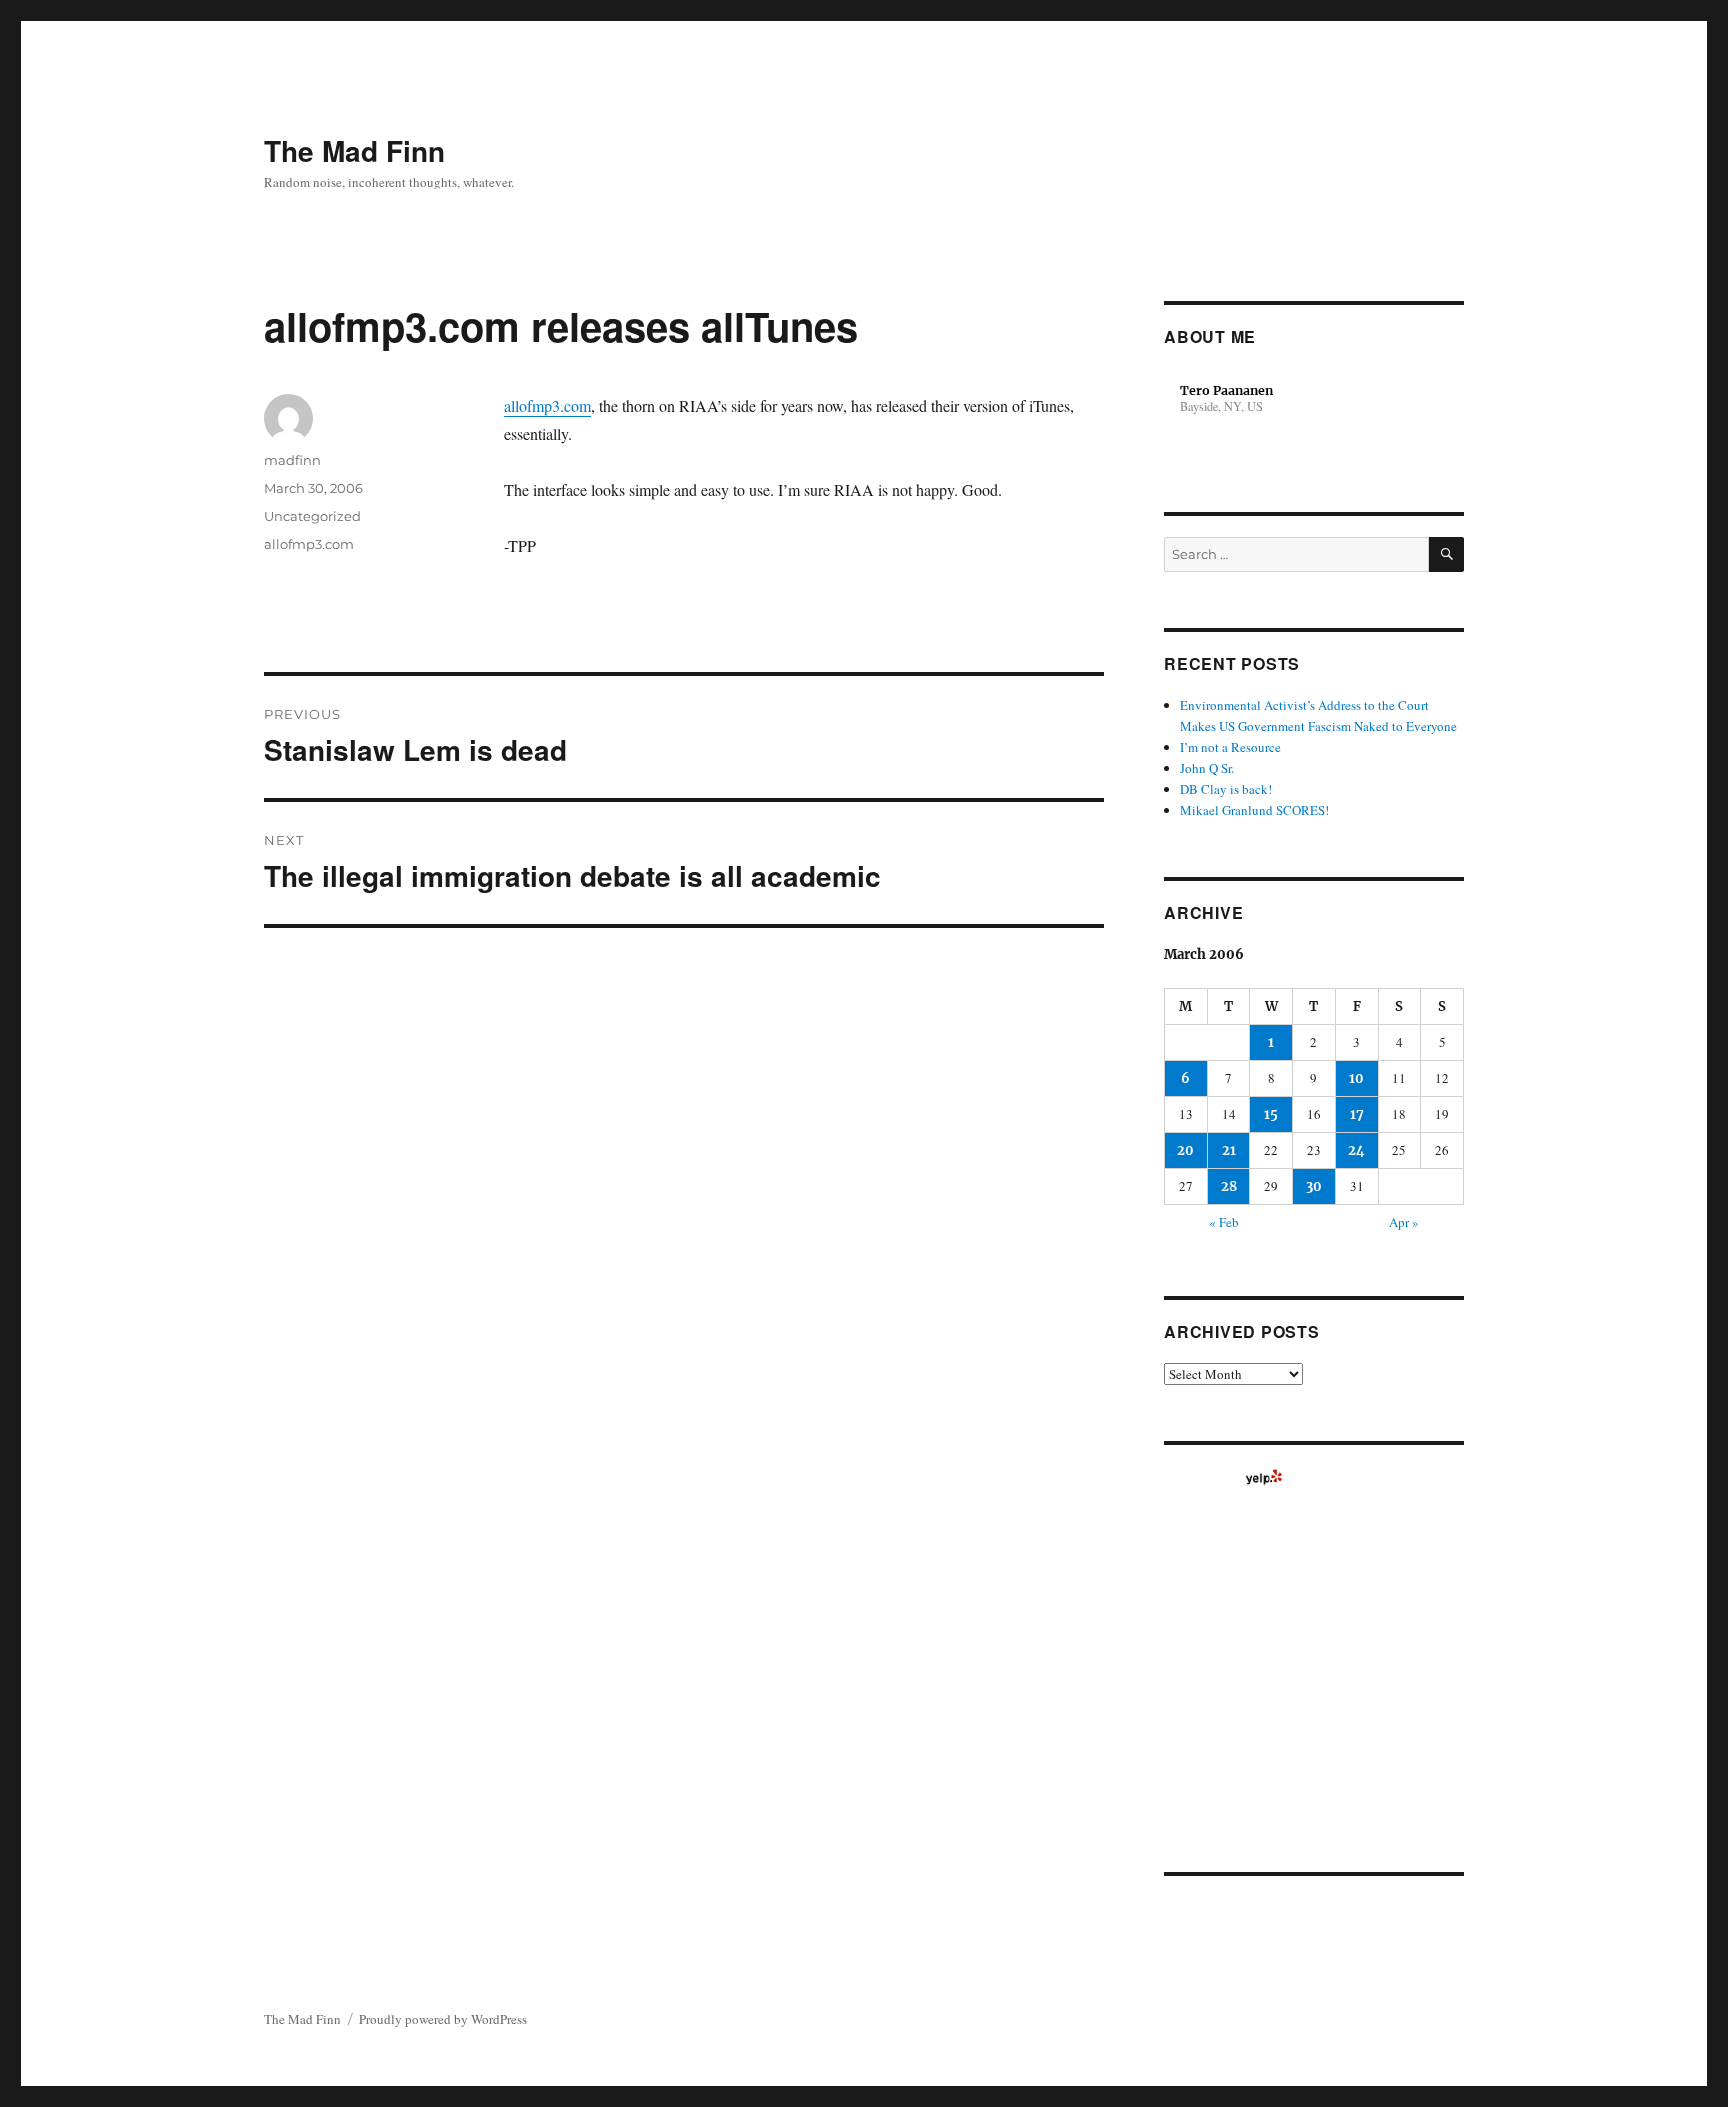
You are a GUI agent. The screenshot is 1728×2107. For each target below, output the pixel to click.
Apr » (1404, 1222)
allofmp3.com (547, 405)
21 (1229, 1150)
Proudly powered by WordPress (443, 2019)
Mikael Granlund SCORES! (1254, 810)
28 (1229, 1186)
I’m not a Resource (1230, 747)
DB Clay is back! (1226, 789)
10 (1356, 1078)
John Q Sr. (1207, 768)
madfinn (292, 460)
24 (1356, 1150)
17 (1357, 1114)
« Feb (1224, 1222)
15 (1271, 1114)
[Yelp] (1264, 1477)
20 (1185, 1150)
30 (1314, 1186)
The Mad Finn (354, 150)
